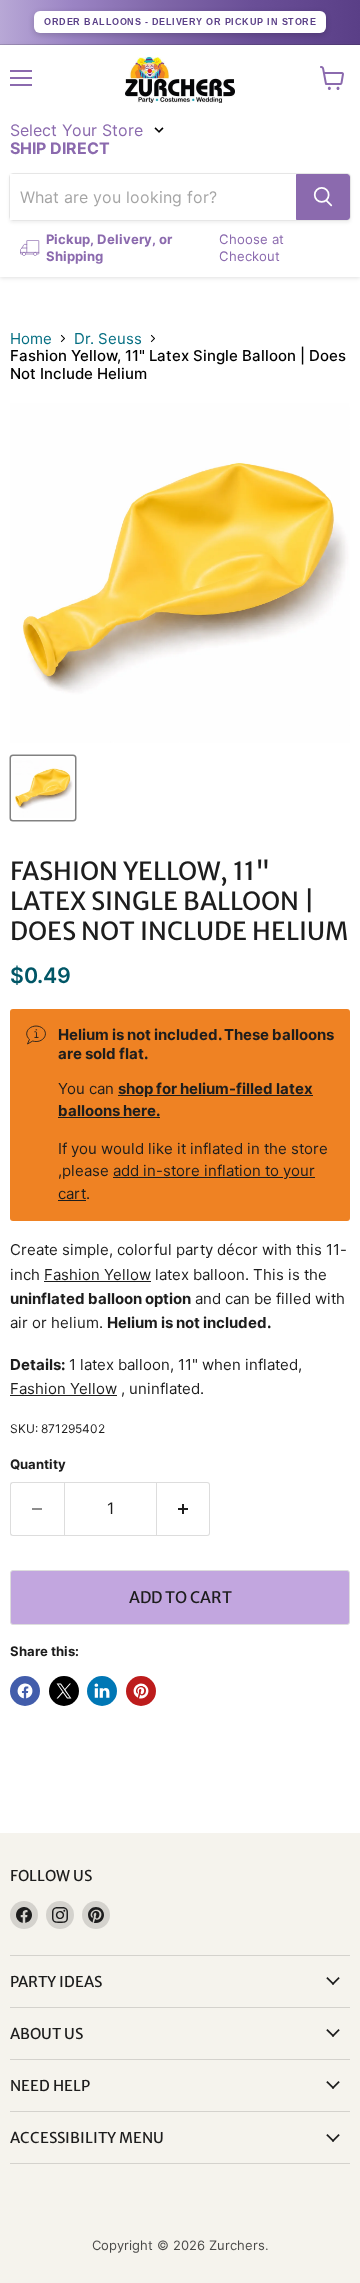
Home (31, 338)
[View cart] (332, 78)
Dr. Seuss (108, 338)
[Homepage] (180, 80)
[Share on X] (64, 1691)
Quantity (38, 1464)
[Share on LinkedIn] (102, 1691)
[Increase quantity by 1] (184, 1509)
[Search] (323, 197)
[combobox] (153, 197)
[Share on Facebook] (25, 1691)
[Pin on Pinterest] (141, 1691)
